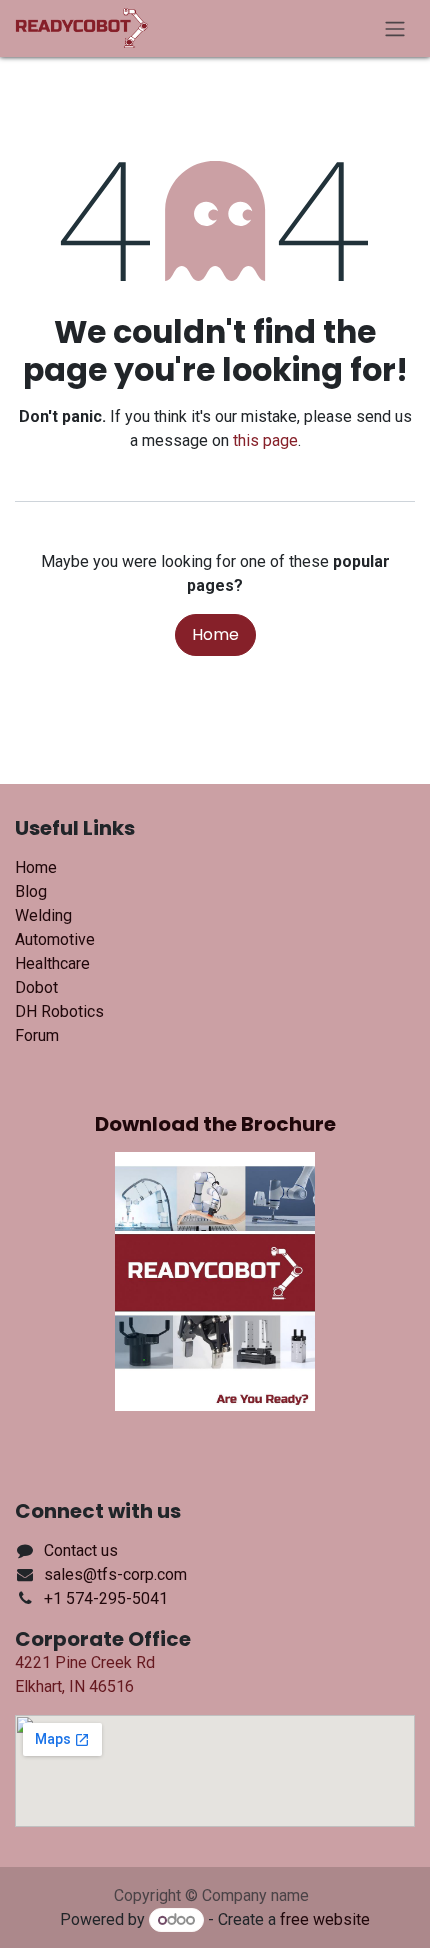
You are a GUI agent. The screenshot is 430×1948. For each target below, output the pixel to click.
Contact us (81, 1550)
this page (265, 440)
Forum (37, 1035)
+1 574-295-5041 (106, 1598)
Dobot (36, 987)
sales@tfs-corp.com (115, 1574)
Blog (31, 891)
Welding (43, 915)
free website (325, 1919)
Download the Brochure (215, 1124)
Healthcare (52, 963)
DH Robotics (59, 1011)
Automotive (55, 939)
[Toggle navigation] (395, 28)
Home (215, 634)
